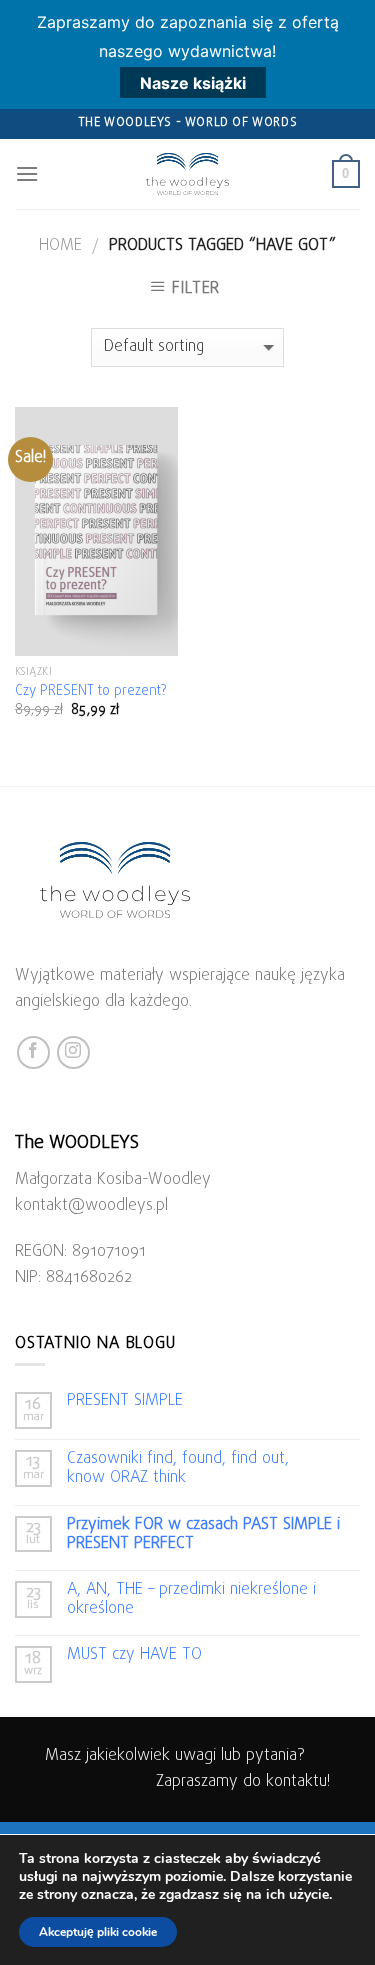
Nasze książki (193, 83)
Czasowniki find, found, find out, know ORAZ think (178, 1469)
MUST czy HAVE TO (134, 1655)
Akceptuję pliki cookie (98, 1932)
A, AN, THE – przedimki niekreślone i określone (191, 1600)
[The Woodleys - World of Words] (188, 174)
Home (60, 246)
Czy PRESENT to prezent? (91, 692)
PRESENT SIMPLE (125, 1401)
